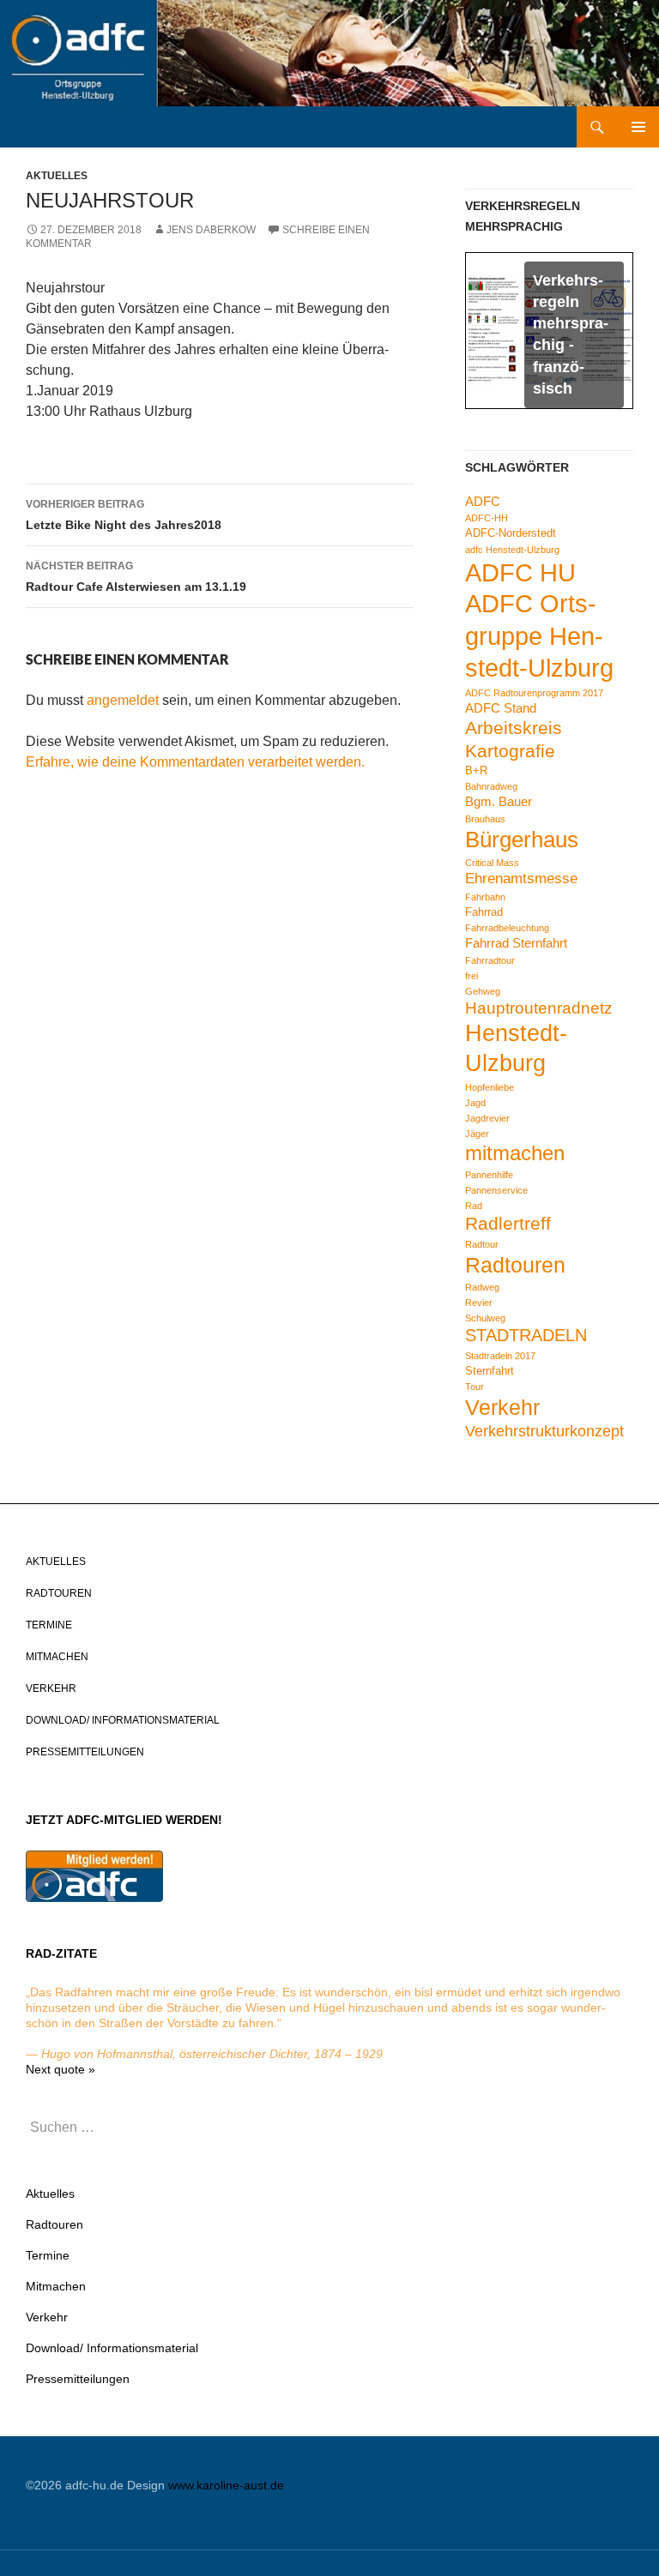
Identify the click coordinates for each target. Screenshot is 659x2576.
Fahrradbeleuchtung (507, 928)
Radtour (482, 1244)
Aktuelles (57, 176)
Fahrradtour (490, 960)
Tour (475, 1387)
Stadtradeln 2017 (500, 1356)
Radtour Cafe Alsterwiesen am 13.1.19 (136, 577)
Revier (479, 1303)
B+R (476, 770)
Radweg (482, 1287)
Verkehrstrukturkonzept (544, 1431)
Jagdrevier (487, 1118)
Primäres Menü (638, 127)
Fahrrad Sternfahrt (516, 943)
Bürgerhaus (522, 840)
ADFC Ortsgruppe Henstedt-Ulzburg (539, 636)
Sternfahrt (490, 1371)
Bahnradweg (491, 786)
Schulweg (485, 1318)
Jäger (477, 1134)
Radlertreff (508, 1223)
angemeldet (123, 700)
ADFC (483, 501)
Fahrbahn (485, 897)
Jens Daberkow (211, 230)
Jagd (475, 1103)
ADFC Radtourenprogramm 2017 (534, 693)
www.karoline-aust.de (226, 2485)
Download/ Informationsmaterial (123, 1720)
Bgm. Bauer (499, 801)
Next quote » (60, 2069)
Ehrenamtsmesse (521, 879)
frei (472, 976)
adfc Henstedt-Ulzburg (512, 550)
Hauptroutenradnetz (539, 1008)
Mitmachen (57, 1657)
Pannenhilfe (489, 1175)
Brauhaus (485, 819)
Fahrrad (484, 912)
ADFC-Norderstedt (511, 533)
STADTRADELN (526, 1335)
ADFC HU (520, 572)
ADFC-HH (487, 518)
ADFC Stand (501, 708)
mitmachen (515, 1153)
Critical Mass (492, 863)
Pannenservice (496, 1190)
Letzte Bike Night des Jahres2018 (124, 515)
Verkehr (502, 1407)
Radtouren (515, 1265)
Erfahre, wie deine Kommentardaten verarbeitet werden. (195, 762)
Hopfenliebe (490, 1087)
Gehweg (483, 991)
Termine (49, 1625)
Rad (474, 1206)
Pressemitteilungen (85, 1752)
